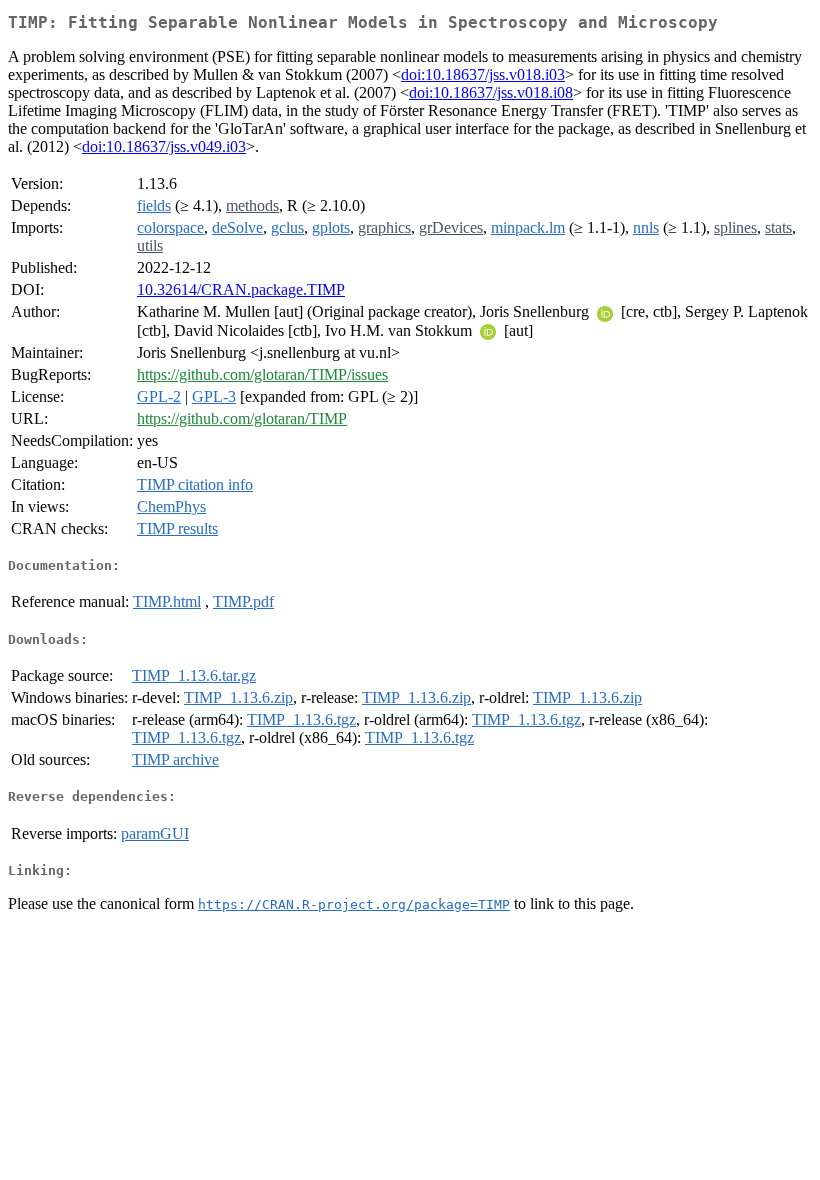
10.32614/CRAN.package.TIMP (241, 289)
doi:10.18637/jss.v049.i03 (164, 146)
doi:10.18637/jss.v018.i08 (491, 92)
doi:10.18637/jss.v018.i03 (483, 74)
